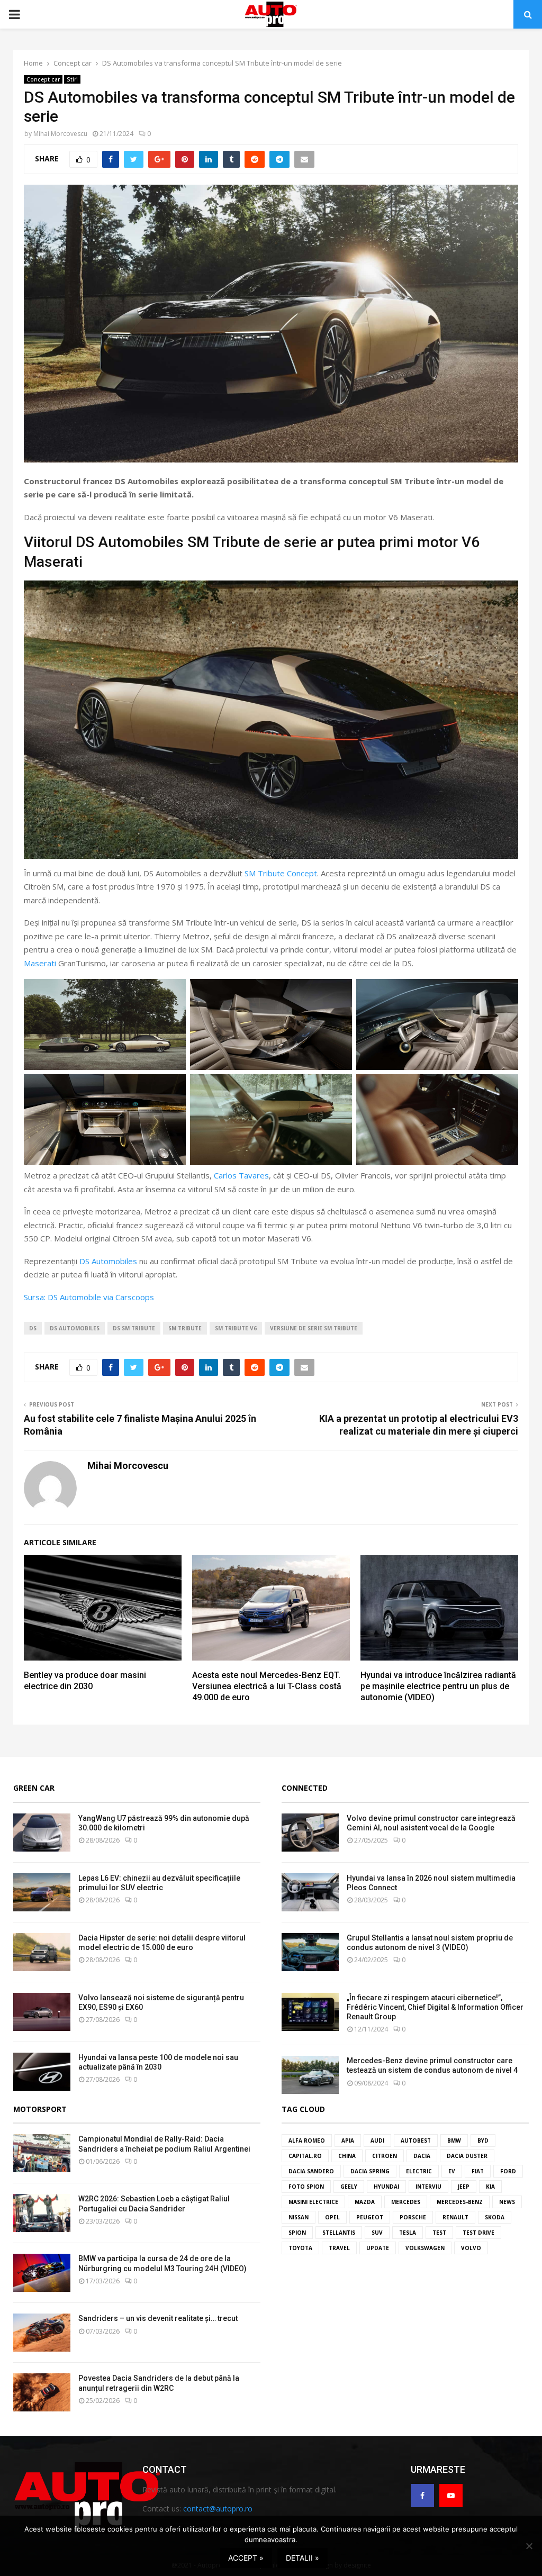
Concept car (43, 79)
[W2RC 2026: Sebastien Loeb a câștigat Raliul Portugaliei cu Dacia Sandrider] (42, 2213)
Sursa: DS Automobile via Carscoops (89, 1297)
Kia (490, 2187)
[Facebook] (422, 2496)
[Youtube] (451, 2496)
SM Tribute (185, 1328)
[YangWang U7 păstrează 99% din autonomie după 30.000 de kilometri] (42, 1833)
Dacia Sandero (311, 2171)
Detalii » (302, 2558)
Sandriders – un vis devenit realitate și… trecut (158, 2318)
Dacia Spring (370, 2171)
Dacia (422, 2156)
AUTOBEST (416, 2140)
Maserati (40, 963)
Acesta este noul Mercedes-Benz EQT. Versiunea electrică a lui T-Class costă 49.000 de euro (267, 1686)
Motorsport (40, 2109)
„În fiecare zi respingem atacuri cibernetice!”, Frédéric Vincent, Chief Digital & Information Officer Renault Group (435, 2007)
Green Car (34, 1788)
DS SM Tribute (134, 1328)
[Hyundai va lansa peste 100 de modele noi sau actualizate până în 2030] (42, 2072)
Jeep (464, 2187)
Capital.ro (305, 2156)
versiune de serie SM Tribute (314, 1328)
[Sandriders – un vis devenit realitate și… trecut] (42, 2333)
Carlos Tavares (241, 1175)
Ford (508, 2171)
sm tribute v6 (236, 1328)
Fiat (478, 2171)
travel (339, 2248)
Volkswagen (425, 2248)
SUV (377, 2233)
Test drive (478, 2233)
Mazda (365, 2202)
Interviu (428, 2187)
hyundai (386, 2187)
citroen (385, 2156)
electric (419, 2171)
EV (452, 2171)
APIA (348, 2140)
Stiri (72, 79)
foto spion (306, 2187)
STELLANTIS (339, 2233)
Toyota (300, 2248)
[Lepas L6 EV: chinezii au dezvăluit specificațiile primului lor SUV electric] (42, 1892)
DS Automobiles (108, 1261)
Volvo (471, 2248)
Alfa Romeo (307, 2140)
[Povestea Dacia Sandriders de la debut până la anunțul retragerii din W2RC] (42, 2392)
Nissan (299, 2217)
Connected (305, 1788)
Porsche (413, 2217)
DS (33, 1328)
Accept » (246, 2558)
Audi (377, 2140)
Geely (349, 2187)
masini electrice (313, 2202)
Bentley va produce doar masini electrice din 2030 (85, 1681)
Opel (332, 2217)
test (439, 2233)
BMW (454, 2140)
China (347, 2156)
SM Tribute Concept (281, 873)
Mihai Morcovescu (60, 134)
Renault (455, 2217)
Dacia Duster (467, 2156)
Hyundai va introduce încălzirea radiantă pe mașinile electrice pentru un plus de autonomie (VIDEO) (438, 1686)
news (507, 2202)
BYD (483, 2140)
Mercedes (406, 2202)
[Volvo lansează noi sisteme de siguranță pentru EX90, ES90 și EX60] (42, 2012)
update (378, 2248)
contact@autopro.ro (218, 2509)
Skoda (495, 2217)
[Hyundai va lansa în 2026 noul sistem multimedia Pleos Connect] (310, 1892)
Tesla (408, 2233)
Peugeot (370, 2217)
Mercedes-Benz (460, 2202)
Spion (297, 2233)
